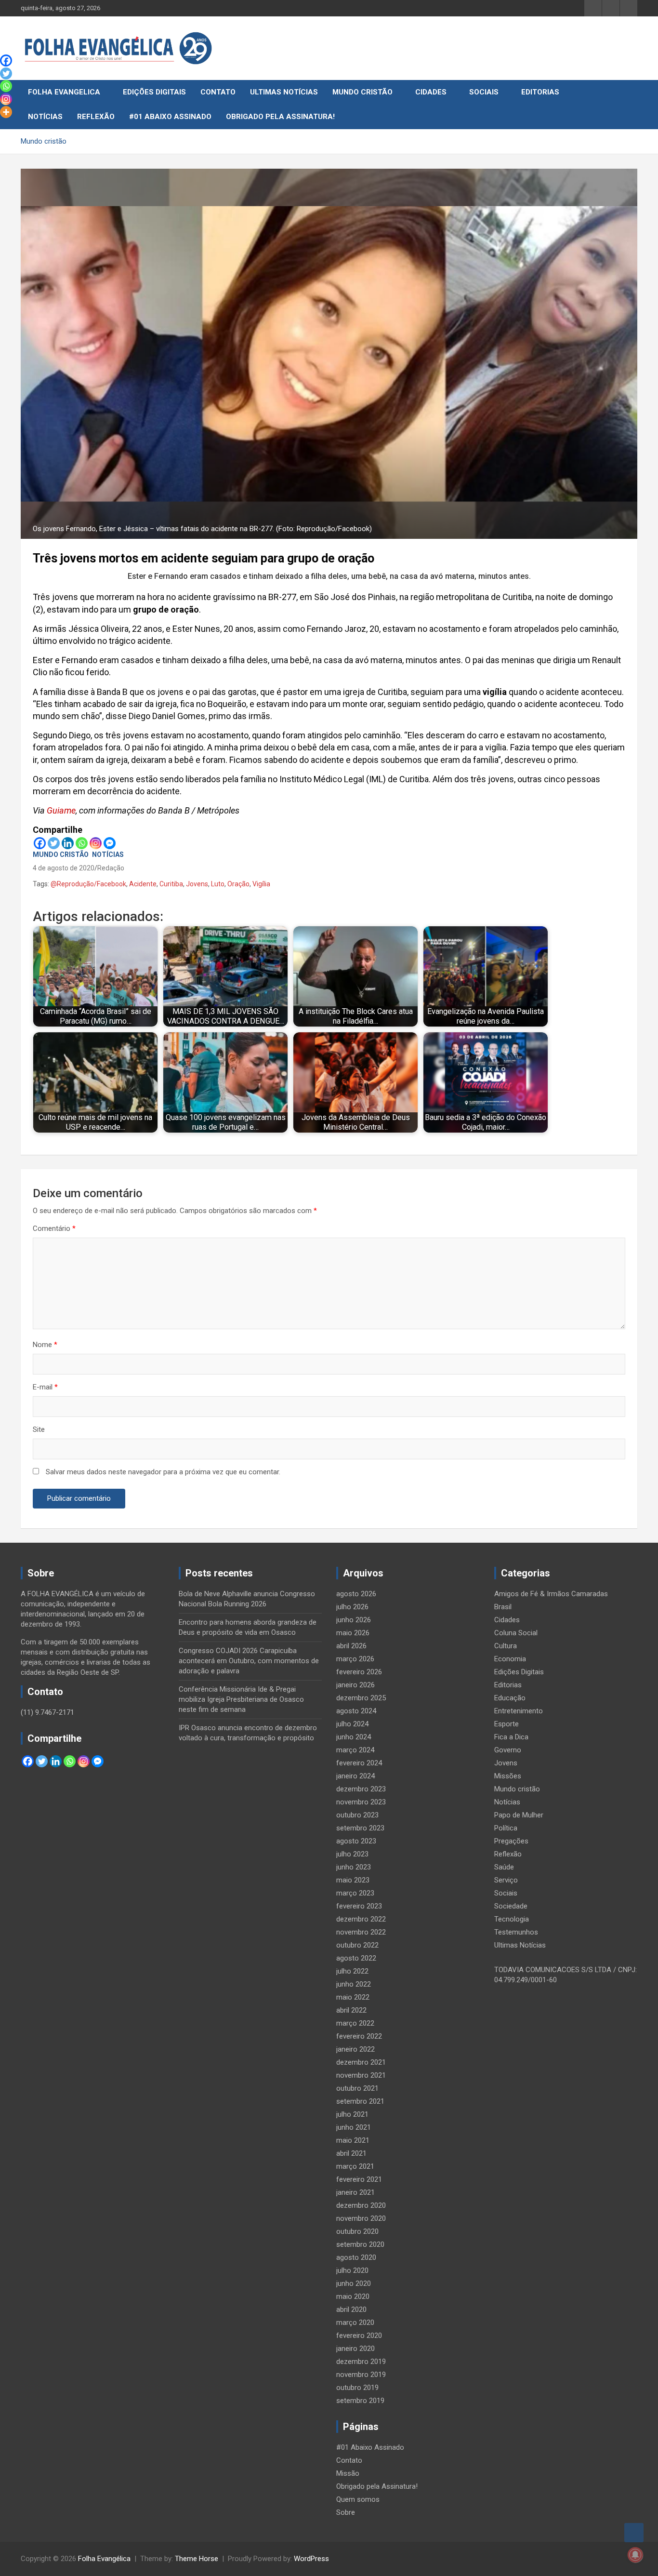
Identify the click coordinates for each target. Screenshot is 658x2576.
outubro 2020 (357, 2231)
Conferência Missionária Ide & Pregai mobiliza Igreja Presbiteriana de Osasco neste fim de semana (241, 1699)
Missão (348, 2473)
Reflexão (96, 117)
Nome (45, 1345)
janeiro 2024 (355, 1776)
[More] (6, 112)
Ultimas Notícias (284, 92)
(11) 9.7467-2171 (47, 1712)
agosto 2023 (356, 1841)
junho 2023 (354, 1867)
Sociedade (511, 1906)
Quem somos (358, 2499)
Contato (218, 92)
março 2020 (355, 2322)
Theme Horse (197, 2559)
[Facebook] (40, 843)
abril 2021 (351, 2153)
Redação (111, 868)
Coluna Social (516, 1633)
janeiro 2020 (355, 2349)
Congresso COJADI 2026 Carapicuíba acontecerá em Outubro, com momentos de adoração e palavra (249, 1661)
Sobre (346, 2512)
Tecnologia (512, 1919)
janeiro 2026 (355, 1685)
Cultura (506, 1646)
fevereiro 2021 (359, 2179)
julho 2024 (352, 1724)
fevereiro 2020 (359, 2336)
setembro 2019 (360, 2401)
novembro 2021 (361, 2075)
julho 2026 (352, 1607)
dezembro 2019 (361, 2362)
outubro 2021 (357, 2088)
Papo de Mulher (519, 1815)
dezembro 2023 (361, 1789)
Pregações (511, 1841)
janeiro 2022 (355, 2049)
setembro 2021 (360, 2101)
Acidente (143, 884)
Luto (218, 884)
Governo (508, 1750)
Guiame (61, 810)
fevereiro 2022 (359, 2036)
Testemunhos (516, 1932)
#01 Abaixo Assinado (170, 117)
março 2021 (355, 2166)
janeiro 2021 (355, 2192)
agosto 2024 (356, 1711)
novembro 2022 (361, 1932)
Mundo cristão (362, 92)
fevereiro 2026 (359, 1672)
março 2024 (355, 1750)
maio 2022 (353, 1997)
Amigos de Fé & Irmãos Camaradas (551, 1594)
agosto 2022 (356, 1958)
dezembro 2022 (361, 1919)
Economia (510, 1659)
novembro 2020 (361, 2218)
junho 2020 (354, 2283)
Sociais (484, 92)
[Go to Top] (634, 2533)
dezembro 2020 (361, 2205)
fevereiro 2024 (359, 1763)
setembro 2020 (360, 2244)
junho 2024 (354, 1737)
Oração (238, 884)
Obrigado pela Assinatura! (280, 117)
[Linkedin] (68, 843)
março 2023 (355, 1893)
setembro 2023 (360, 1828)
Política (506, 1828)
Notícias (45, 117)
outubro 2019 (357, 2388)
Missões (508, 1776)
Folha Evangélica (104, 2559)
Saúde (504, 1867)
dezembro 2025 (361, 1698)
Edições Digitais (154, 92)
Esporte (507, 1724)
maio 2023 (353, 1880)
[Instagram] (96, 843)
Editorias (540, 92)
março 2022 (355, 2023)
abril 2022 (351, 2010)
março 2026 (355, 1659)
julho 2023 (352, 1854)
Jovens (197, 884)
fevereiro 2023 (359, 1906)
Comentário (54, 1228)
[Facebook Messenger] (110, 843)
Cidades (431, 92)
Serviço (506, 1880)
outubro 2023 (357, 1815)
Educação (510, 1698)
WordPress (311, 2559)
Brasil (503, 1607)
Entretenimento (519, 1711)
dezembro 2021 (361, 2062)
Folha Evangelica (64, 92)
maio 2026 (353, 1633)
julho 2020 (352, 2270)
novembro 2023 (361, 1802)
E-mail (45, 1387)
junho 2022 (354, 1984)
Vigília (261, 884)
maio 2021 (353, 2140)
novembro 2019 (361, 2375)
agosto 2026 (356, 1594)
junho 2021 (354, 2127)
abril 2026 (351, 1646)
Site (39, 1429)
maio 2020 (353, 2296)
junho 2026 (354, 1620)
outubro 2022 (357, 1945)
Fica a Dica (511, 1737)
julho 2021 (352, 2114)
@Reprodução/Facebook (88, 884)
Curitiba (171, 884)
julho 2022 (352, 1971)
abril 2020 (351, 2309)
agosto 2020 (356, 2257)
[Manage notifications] (635, 2555)
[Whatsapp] (82, 843)
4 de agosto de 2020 (64, 868)
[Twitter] (54, 843)
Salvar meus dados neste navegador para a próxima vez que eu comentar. (163, 1472)
